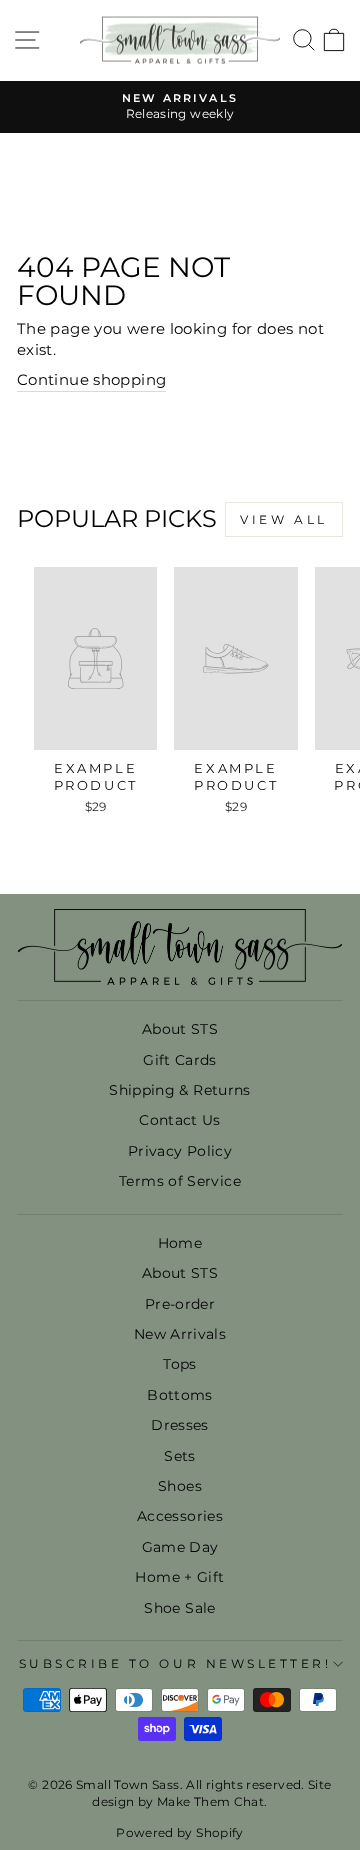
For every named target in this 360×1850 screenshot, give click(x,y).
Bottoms (180, 1395)
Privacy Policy (180, 1151)
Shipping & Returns (180, 1090)
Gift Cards (180, 1060)
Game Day (180, 1547)
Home (180, 1243)
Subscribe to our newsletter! (175, 1664)
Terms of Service (180, 1181)
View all (284, 519)
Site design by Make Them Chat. (211, 1793)
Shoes (180, 1486)
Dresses (180, 1425)
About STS (180, 1029)
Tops (179, 1364)
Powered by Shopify (180, 1832)
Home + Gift (179, 1577)
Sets (179, 1456)
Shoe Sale (179, 1608)
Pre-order (180, 1304)
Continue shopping (91, 380)
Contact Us (180, 1120)
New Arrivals (180, 1334)
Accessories (180, 1516)
